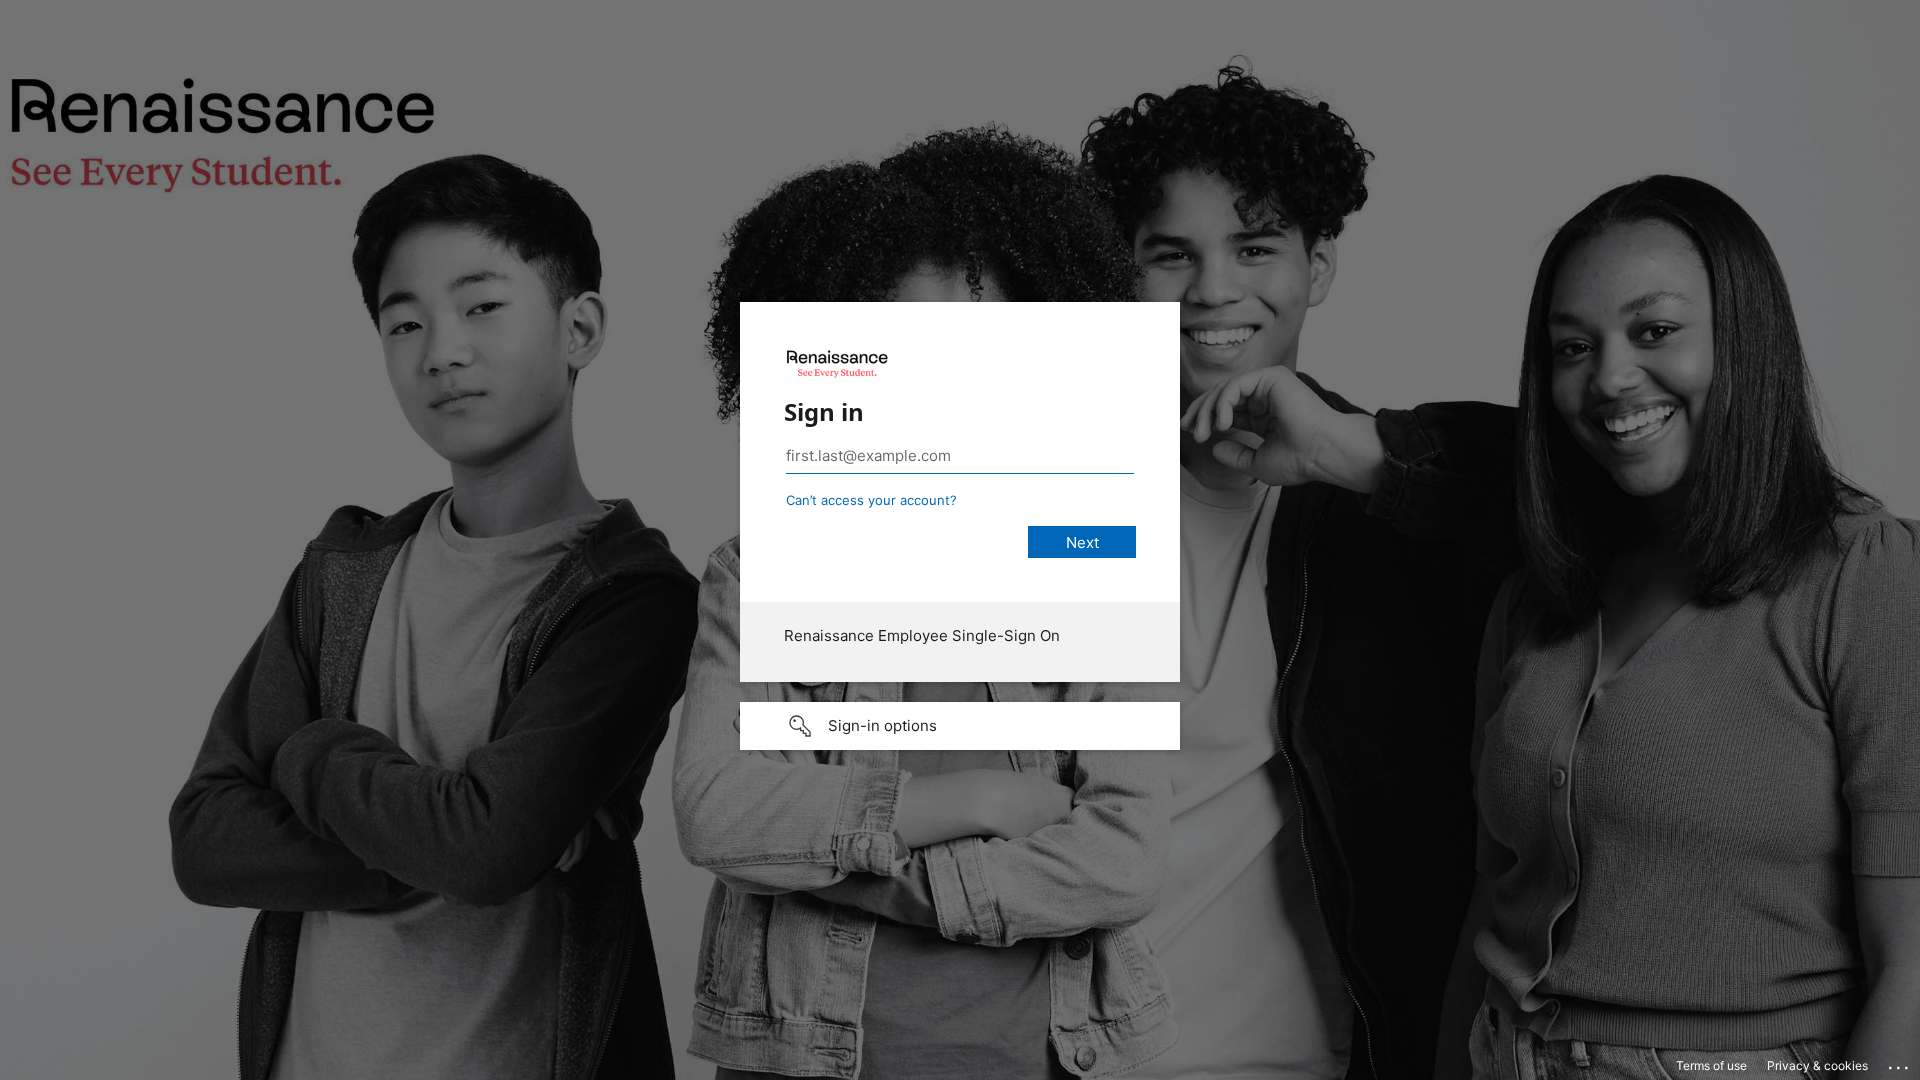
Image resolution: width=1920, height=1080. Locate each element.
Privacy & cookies (1817, 1065)
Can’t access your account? (871, 500)
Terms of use (1711, 1065)
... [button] (1900, 1063)
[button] (960, 726)
